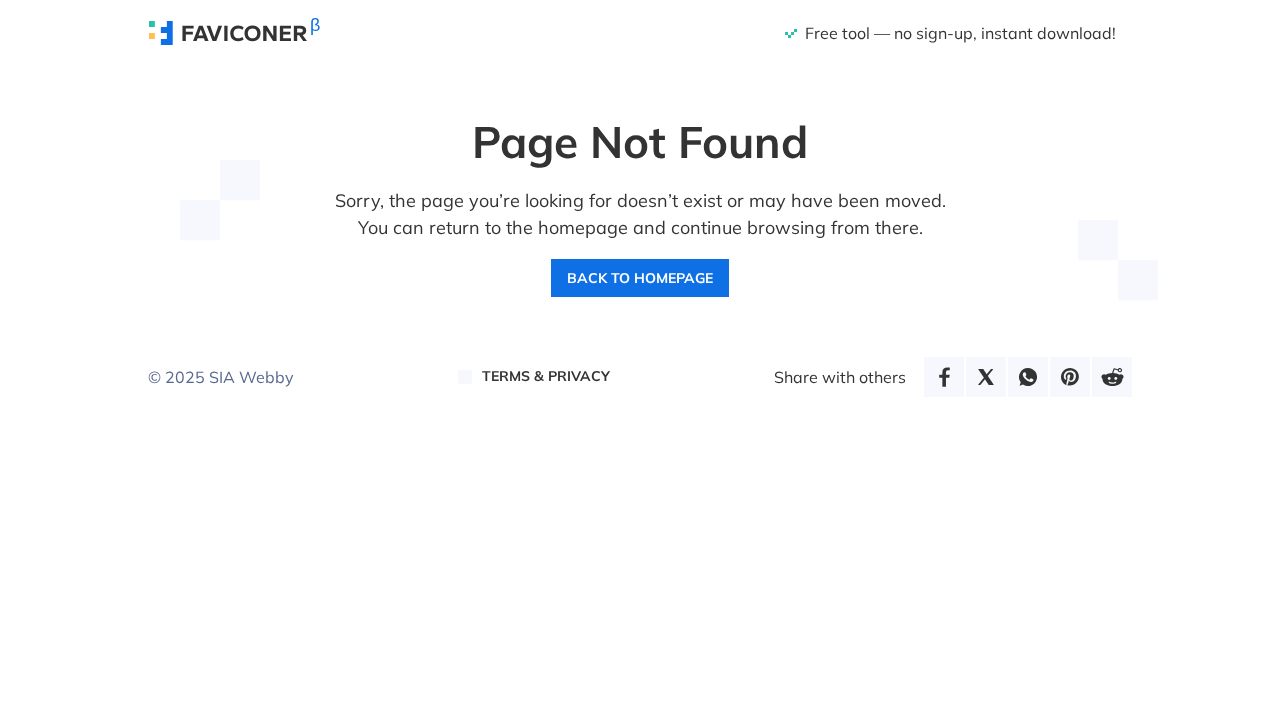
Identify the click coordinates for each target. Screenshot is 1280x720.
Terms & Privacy (546, 376)
